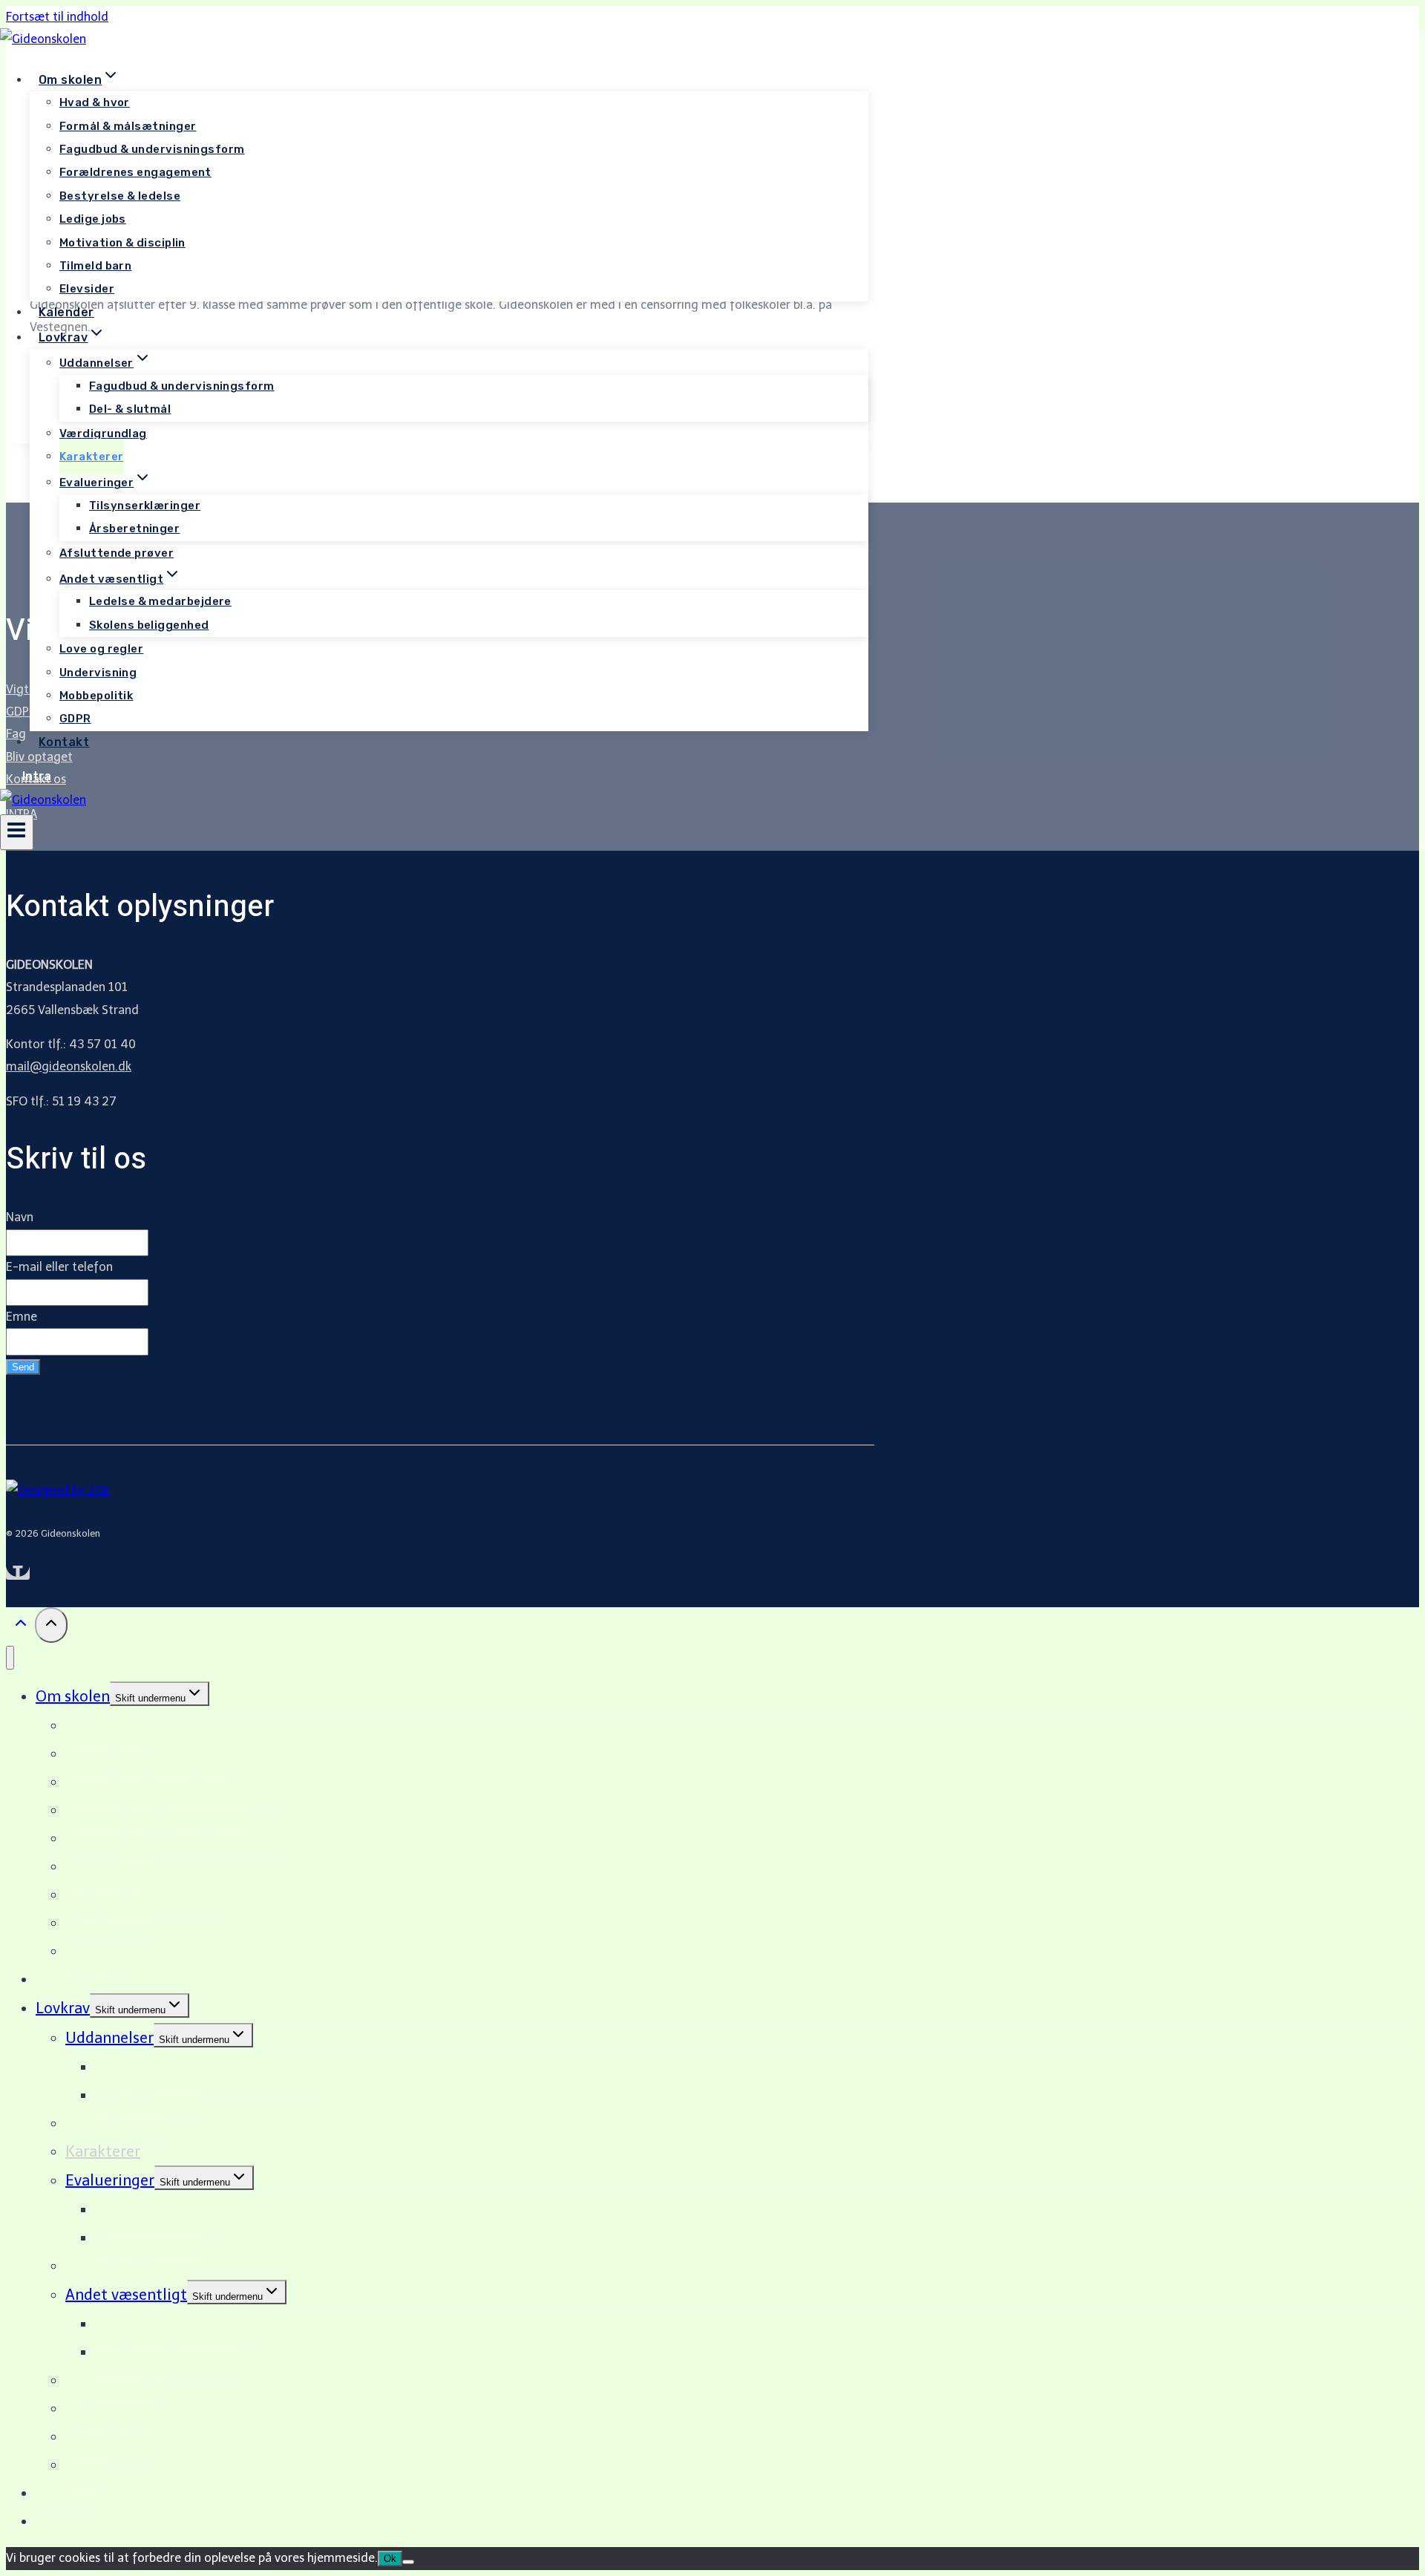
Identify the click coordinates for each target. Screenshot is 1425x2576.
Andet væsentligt (126, 2295)
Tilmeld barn (95, 266)
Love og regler (101, 649)
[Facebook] (18, 1573)
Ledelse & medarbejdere (160, 601)
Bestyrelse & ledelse (120, 196)
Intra (37, 776)
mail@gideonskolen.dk (69, 1066)
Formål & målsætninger (128, 126)
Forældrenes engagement (135, 172)
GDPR (75, 719)
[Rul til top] (20, 1627)
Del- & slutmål (130, 409)
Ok (390, 2559)
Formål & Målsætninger (149, 1753)
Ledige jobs (93, 219)
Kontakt (64, 742)
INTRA (56, 2521)
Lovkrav (63, 2008)
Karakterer (92, 457)
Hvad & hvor (95, 102)
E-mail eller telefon (59, 1267)
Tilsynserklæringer (145, 506)
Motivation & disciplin (122, 243)
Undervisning (98, 673)
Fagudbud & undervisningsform (152, 149)
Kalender (66, 312)
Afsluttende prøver (117, 553)
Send (23, 1367)
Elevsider (87, 289)
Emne (22, 1317)
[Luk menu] (10, 1658)
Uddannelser (109, 2038)
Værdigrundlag (103, 434)
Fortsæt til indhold (57, 17)
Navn (20, 1217)
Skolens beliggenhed (149, 625)
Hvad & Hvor (109, 1725)
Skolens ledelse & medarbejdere (177, 1838)
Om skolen (73, 1696)
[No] (408, 2562)
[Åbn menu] (17, 832)
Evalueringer (110, 2180)
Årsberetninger (134, 529)
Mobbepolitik (96, 696)
